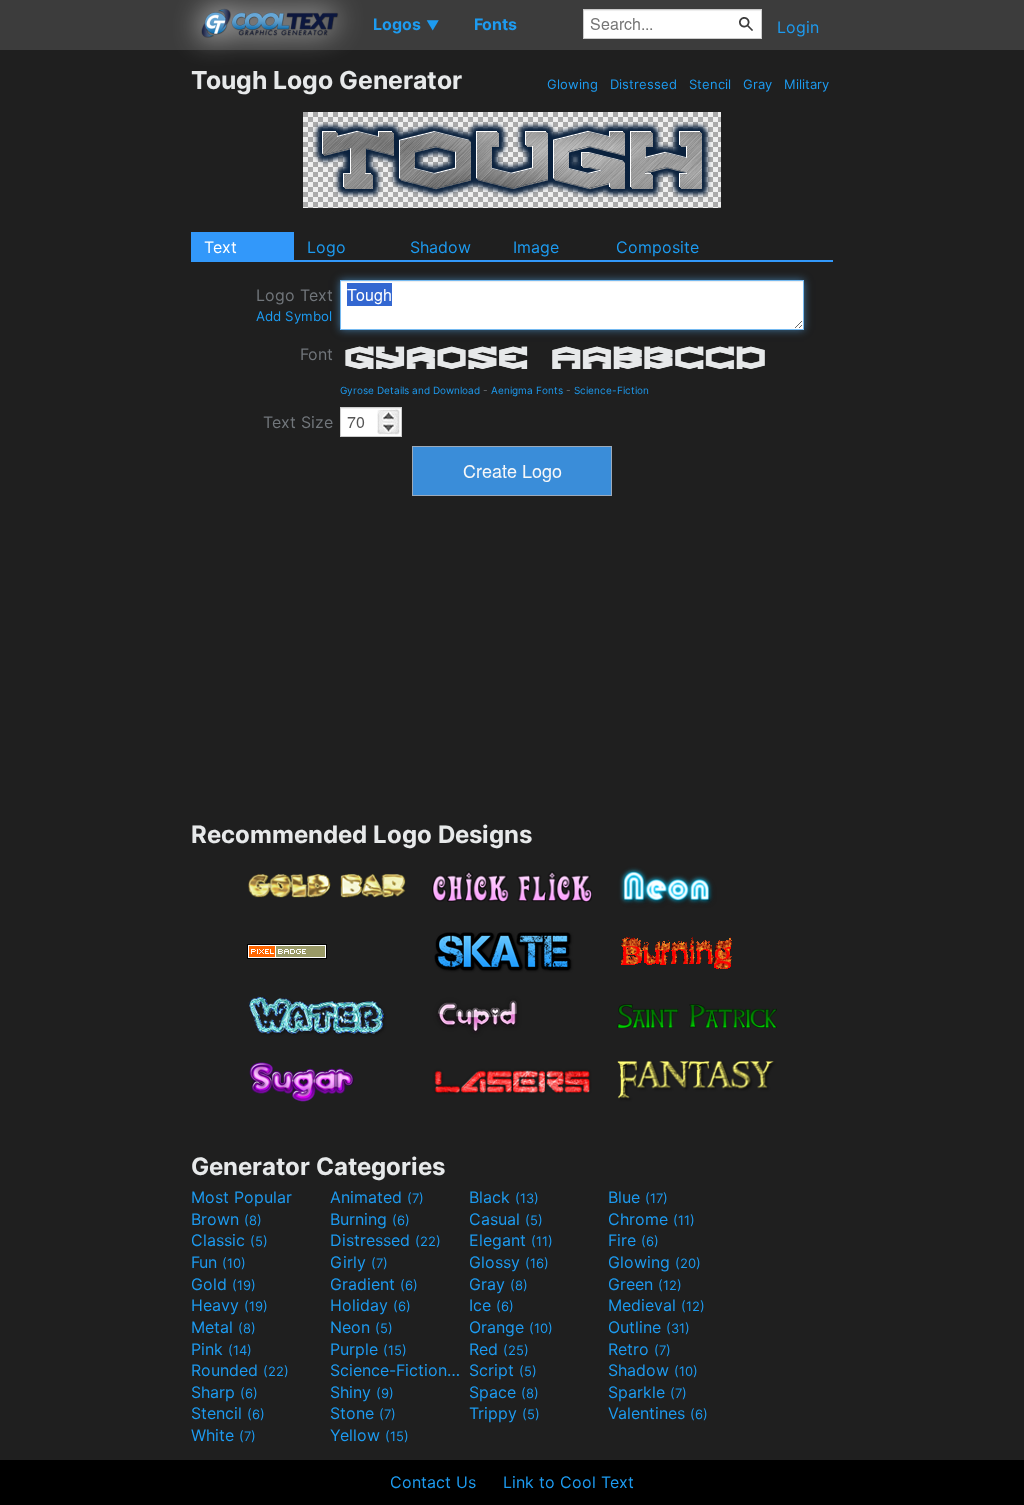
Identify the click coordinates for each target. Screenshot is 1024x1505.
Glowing (572, 84)
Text (220, 247)
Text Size (298, 422)
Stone (363, 1413)
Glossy (509, 1262)
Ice (491, 1305)
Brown (226, 1219)
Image (536, 247)
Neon (361, 1327)
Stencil (710, 84)
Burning (370, 1219)
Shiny (362, 1392)
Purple (368, 1349)
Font (316, 354)
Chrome (651, 1219)
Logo (326, 247)
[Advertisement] (95, 365)
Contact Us (433, 1482)
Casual (506, 1219)
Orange (511, 1327)
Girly (359, 1262)
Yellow (369, 1435)
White (223, 1435)
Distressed (643, 84)
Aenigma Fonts (527, 390)
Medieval (656, 1305)
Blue (638, 1197)
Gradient (374, 1284)
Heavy (229, 1305)
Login (798, 27)
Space (504, 1392)
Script (503, 1370)
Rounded (240, 1370)
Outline (649, 1327)
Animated (377, 1197)
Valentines (658, 1413)
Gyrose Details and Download (410, 390)
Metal (223, 1327)
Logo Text (294, 304)
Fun (218, 1262)
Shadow (440, 247)
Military (806, 84)
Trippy (504, 1413)
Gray (757, 84)
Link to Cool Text (568, 1482)
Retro (639, 1349)
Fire (633, 1240)
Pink (221, 1349)
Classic (229, 1240)
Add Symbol (294, 316)
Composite (657, 247)
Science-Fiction (611, 390)
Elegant (511, 1240)
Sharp (224, 1392)
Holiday (370, 1305)
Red (499, 1349)
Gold (223, 1284)
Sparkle (647, 1392)
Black (504, 1197)
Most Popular (241, 1197)
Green (645, 1284)
